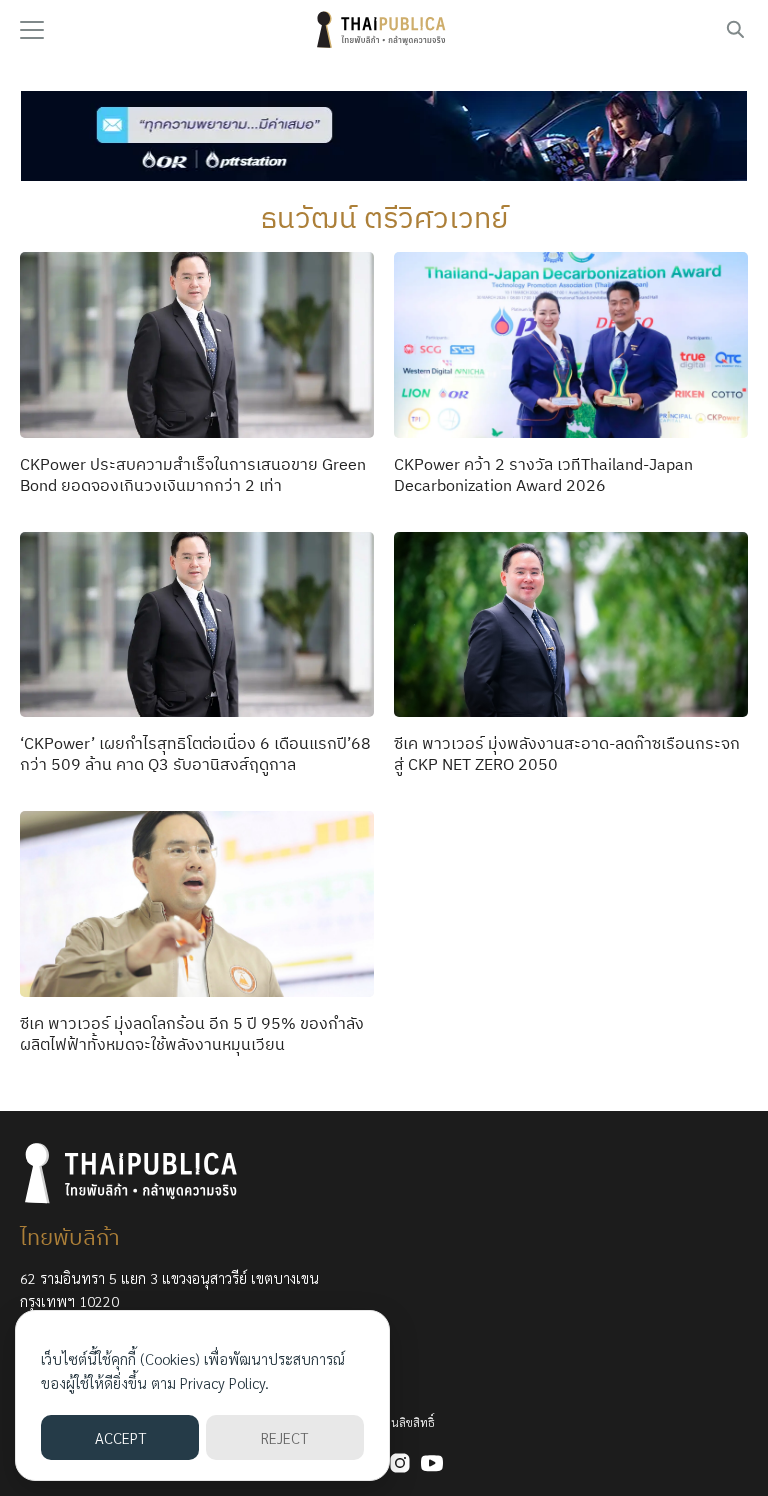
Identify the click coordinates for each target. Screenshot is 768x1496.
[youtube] (432, 1463)
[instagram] (400, 1463)
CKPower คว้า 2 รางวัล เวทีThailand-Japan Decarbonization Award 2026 (543, 474)
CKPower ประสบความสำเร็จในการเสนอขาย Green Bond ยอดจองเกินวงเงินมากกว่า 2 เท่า (193, 474)
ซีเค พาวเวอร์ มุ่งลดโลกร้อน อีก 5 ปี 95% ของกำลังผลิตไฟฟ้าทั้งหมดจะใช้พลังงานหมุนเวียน (192, 1033)
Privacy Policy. (224, 1382)
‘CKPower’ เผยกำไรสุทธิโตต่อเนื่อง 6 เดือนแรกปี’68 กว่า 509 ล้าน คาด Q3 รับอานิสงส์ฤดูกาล (195, 753)
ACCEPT (120, 1437)
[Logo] (384, 30)
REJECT (284, 1437)
